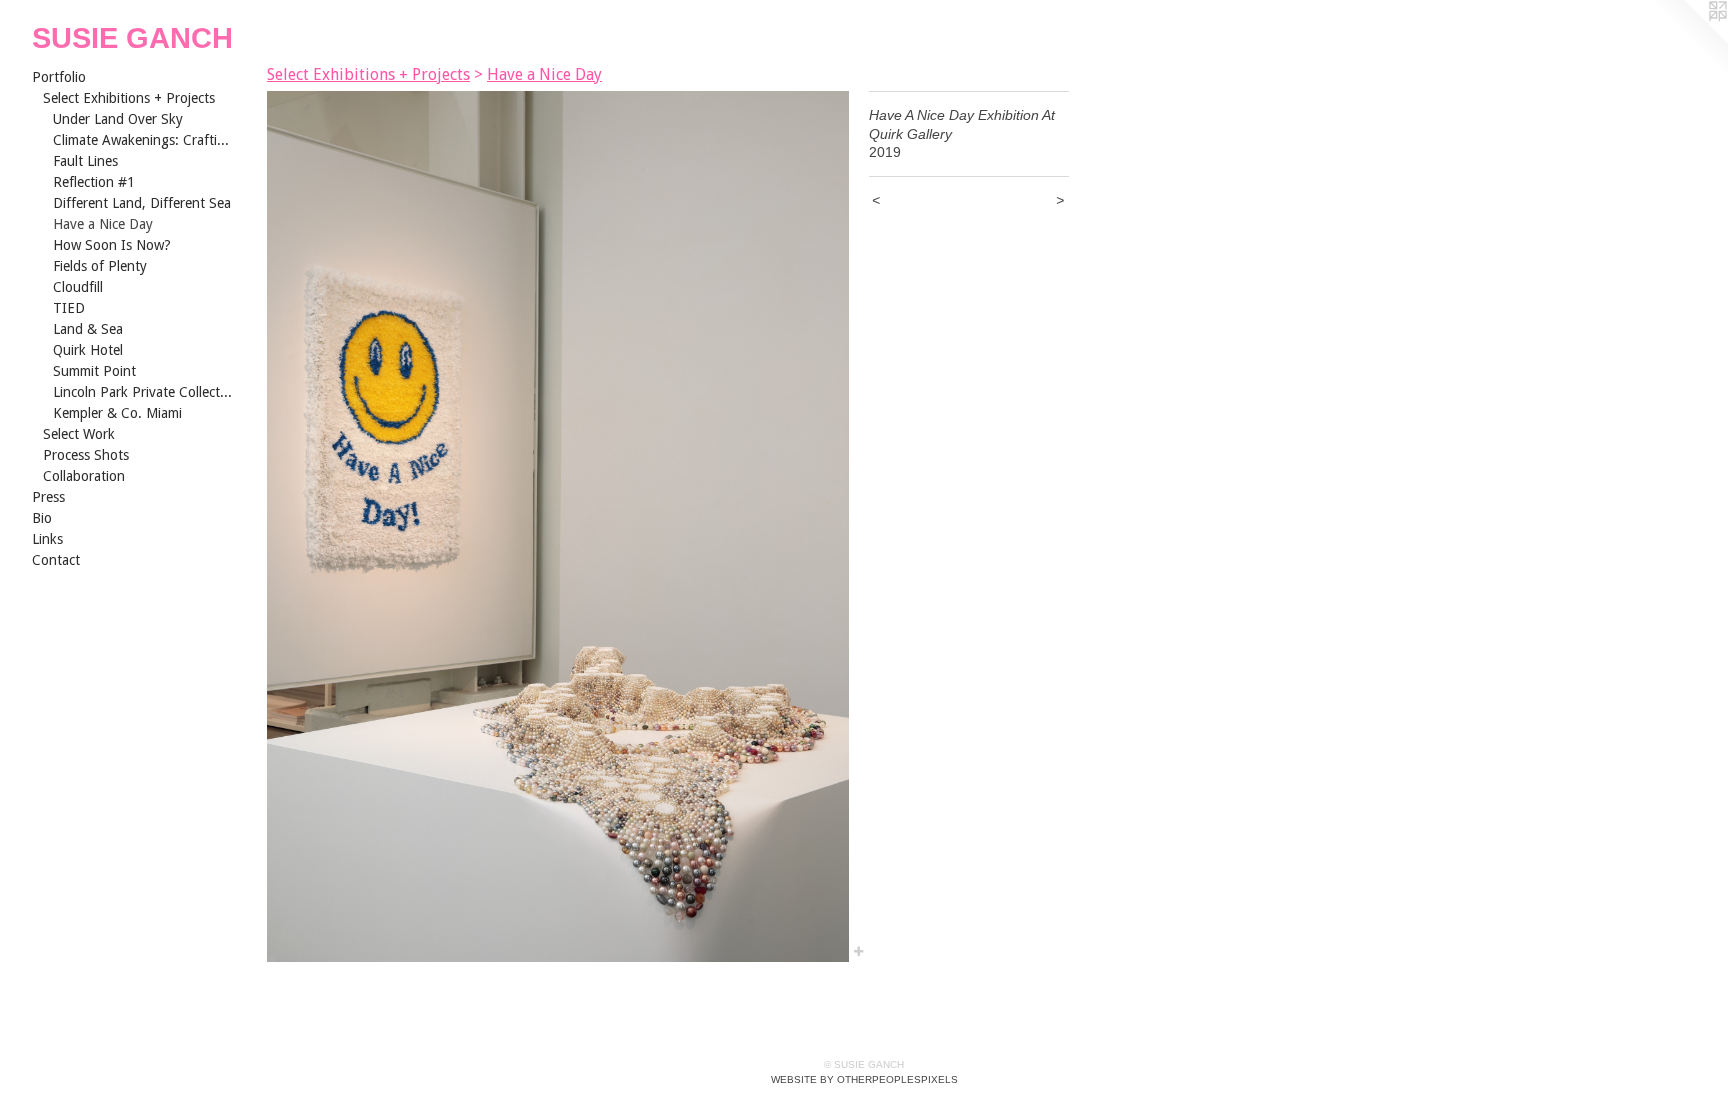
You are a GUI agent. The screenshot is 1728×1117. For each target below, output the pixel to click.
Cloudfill (78, 287)
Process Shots (86, 455)
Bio (42, 518)
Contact (56, 560)
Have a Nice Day (103, 224)
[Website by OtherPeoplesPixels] (1688, 40)
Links (47, 539)
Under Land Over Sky (118, 119)
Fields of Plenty (100, 266)
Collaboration (84, 476)
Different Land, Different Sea (142, 203)
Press (48, 497)
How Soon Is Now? (112, 245)
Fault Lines (85, 161)
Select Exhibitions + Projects (129, 98)
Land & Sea (88, 329)
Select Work (79, 434)
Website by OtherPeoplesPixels (864, 1079)
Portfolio (59, 77)
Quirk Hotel (88, 350)
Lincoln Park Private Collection (142, 392)
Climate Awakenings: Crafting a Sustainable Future (142, 140)
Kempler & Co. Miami (117, 413)
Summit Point (94, 371)
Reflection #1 (94, 182)
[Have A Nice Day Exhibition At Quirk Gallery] (558, 526)
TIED (69, 308)
